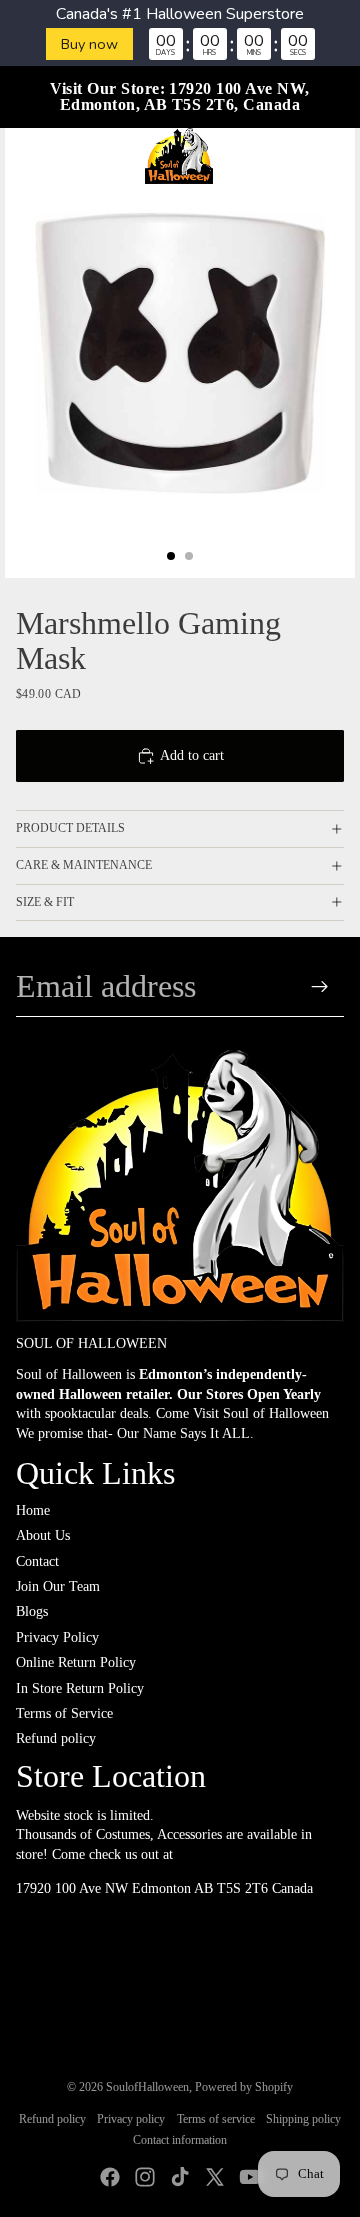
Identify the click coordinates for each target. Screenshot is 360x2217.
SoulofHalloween (147, 2087)
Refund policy (56, 1738)
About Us (43, 1535)
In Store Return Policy (80, 1688)
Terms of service (216, 2119)
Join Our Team (58, 1586)
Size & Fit (45, 902)
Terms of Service (64, 1713)
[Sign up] (320, 986)
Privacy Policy (57, 1637)
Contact (37, 1561)
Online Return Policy (76, 1662)
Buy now (89, 44)
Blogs (32, 1611)
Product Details (70, 828)
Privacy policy (131, 2119)
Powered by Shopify (244, 2087)
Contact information (180, 2140)
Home (33, 1510)
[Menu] (23, 156)
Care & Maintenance (84, 865)
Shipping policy (303, 2119)
